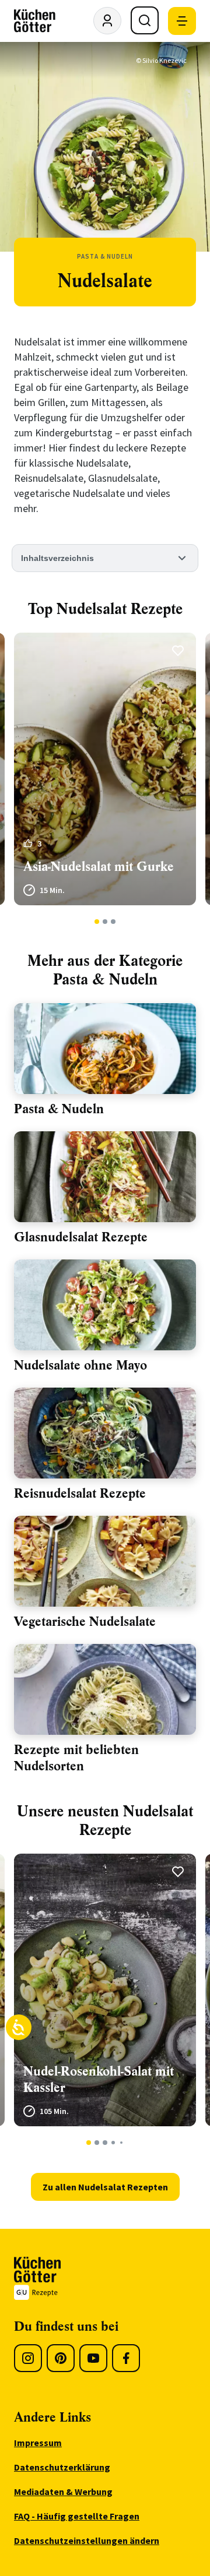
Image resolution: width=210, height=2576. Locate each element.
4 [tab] (113, 2143)
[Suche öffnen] (145, 20)
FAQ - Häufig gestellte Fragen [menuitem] (77, 2516)
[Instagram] (28, 2358)
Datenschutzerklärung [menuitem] (62, 2467)
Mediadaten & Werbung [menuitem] (63, 2492)
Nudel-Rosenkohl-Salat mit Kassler (99, 2079)
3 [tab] (113, 922)
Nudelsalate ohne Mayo (80, 1365)
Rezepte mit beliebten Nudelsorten (76, 1758)
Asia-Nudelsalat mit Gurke (99, 867)
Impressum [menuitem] (38, 2443)
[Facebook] (126, 2358)
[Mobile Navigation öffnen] (182, 21)
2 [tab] (105, 922)
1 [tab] (97, 922)
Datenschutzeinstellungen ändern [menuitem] (87, 2540)
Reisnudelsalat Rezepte (80, 1493)
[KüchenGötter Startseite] (35, 21)
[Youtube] (93, 2358)
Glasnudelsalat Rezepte (81, 1237)
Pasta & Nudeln (59, 1109)
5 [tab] (121, 2143)
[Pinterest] (61, 2358)
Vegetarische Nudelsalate (85, 1622)
